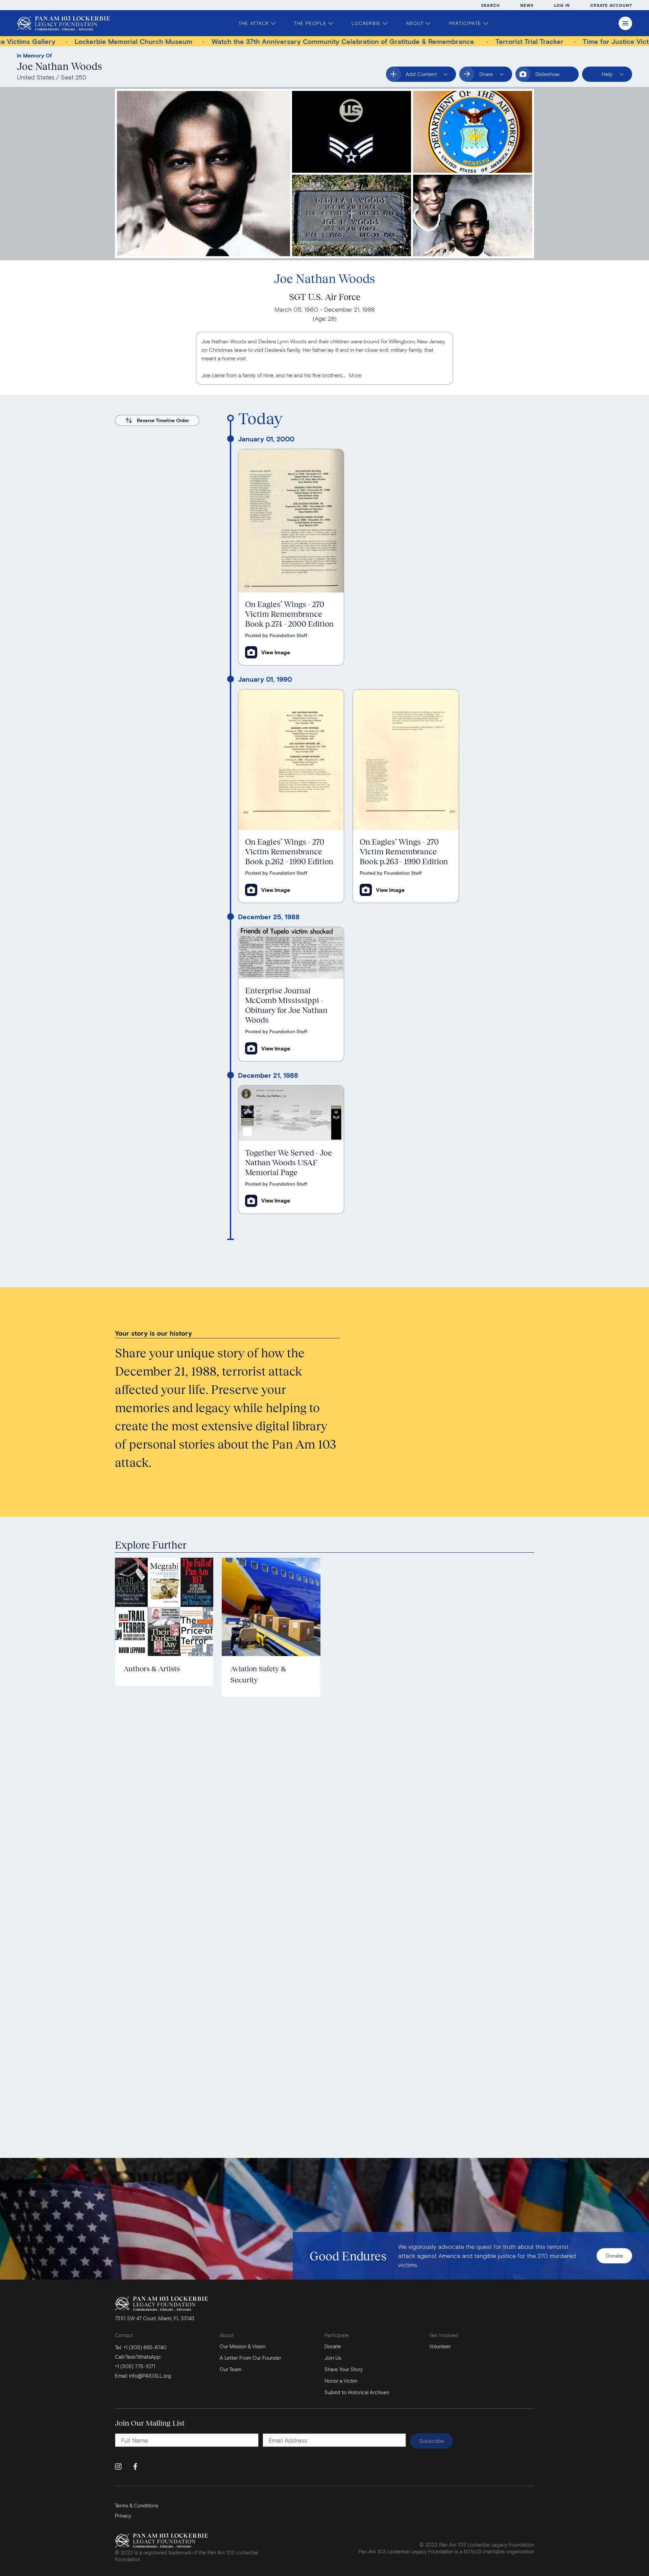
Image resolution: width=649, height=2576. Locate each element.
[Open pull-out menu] (625, 23)
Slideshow (547, 74)
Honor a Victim (408, 1336)
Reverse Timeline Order (163, 420)
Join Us (333, 2358)
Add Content (416, 76)
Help (602, 76)
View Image (276, 652)
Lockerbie (366, 23)
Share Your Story (344, 2369)
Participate (465, 23)
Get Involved (444, 2335)
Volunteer (440, 2346)
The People (310, 23)
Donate (614, 2255)
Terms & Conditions (137, 2505)
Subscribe (431, 2441)
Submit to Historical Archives (429, 1378)
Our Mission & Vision (243, 2346)
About (415, 23)
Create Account (611, 5)
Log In (562, 5)
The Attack (254, 23)
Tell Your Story (408, 1357)
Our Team (231, 2369)
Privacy (123, 2516)
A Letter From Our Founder (250, 2358)
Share (494, 76)
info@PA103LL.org (150, 2376)
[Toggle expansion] (355, 375)
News (527, 5)
